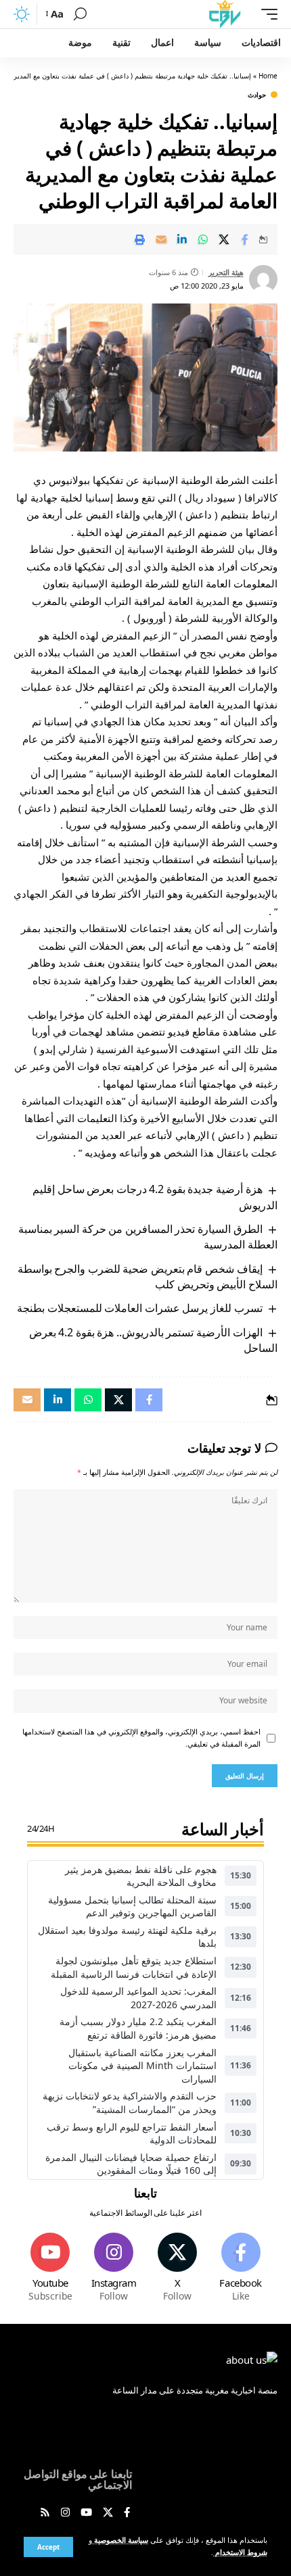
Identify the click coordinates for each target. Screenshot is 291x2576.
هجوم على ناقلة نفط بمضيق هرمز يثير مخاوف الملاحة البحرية (141, 1876)
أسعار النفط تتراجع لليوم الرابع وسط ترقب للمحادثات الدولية (132, 2134)
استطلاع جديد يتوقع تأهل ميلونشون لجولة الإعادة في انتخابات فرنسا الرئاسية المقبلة (134, 1967)
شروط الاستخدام (240, 2552)
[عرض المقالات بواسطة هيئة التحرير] (263, 279)
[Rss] (45, 2513)
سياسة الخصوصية (120, 2540)
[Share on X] (224, 239)
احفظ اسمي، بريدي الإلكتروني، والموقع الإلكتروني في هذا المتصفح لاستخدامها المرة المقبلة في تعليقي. (141, 1738)
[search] (80, 14)
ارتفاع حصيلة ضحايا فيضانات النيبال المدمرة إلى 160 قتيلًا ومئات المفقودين (131, 2164)
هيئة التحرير (226, 272)
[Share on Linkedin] (182, 239)
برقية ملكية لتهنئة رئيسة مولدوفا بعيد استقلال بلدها (127, 1937)
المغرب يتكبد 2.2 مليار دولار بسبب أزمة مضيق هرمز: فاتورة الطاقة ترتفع (138, 2028)
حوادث (257, 95)
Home (268, 76)
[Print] (140, 239)
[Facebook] (241, 2268)
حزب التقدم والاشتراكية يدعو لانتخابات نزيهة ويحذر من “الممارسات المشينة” (130, 2103)
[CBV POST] (225, 14)
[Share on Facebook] (245, 239)
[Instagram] (114, 2268)
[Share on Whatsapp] (203, 239)
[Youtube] (50, 2268)
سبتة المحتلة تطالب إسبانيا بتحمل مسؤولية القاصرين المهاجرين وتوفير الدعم (132, 1906)
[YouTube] (86, 2513)
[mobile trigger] (266, 14)
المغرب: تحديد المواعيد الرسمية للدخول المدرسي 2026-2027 (138, 1998)
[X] (178, 2268)
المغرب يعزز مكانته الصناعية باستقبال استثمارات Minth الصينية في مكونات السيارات (142, 2066)
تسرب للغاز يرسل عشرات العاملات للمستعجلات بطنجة (139, 1308)
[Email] (161, 239)
